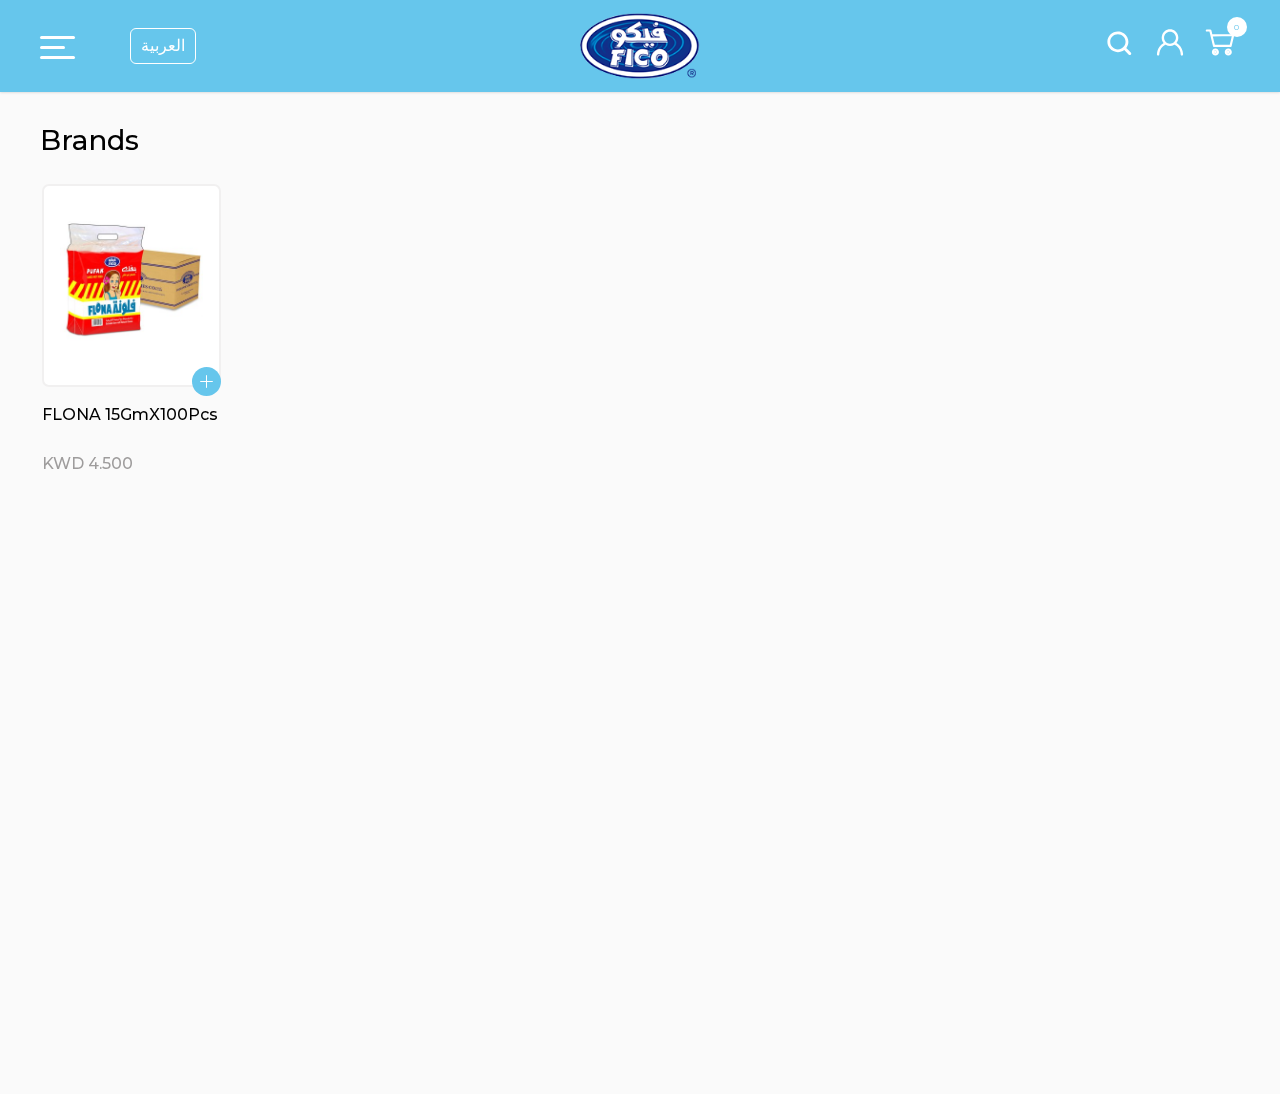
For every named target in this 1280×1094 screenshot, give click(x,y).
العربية (163, 45)
